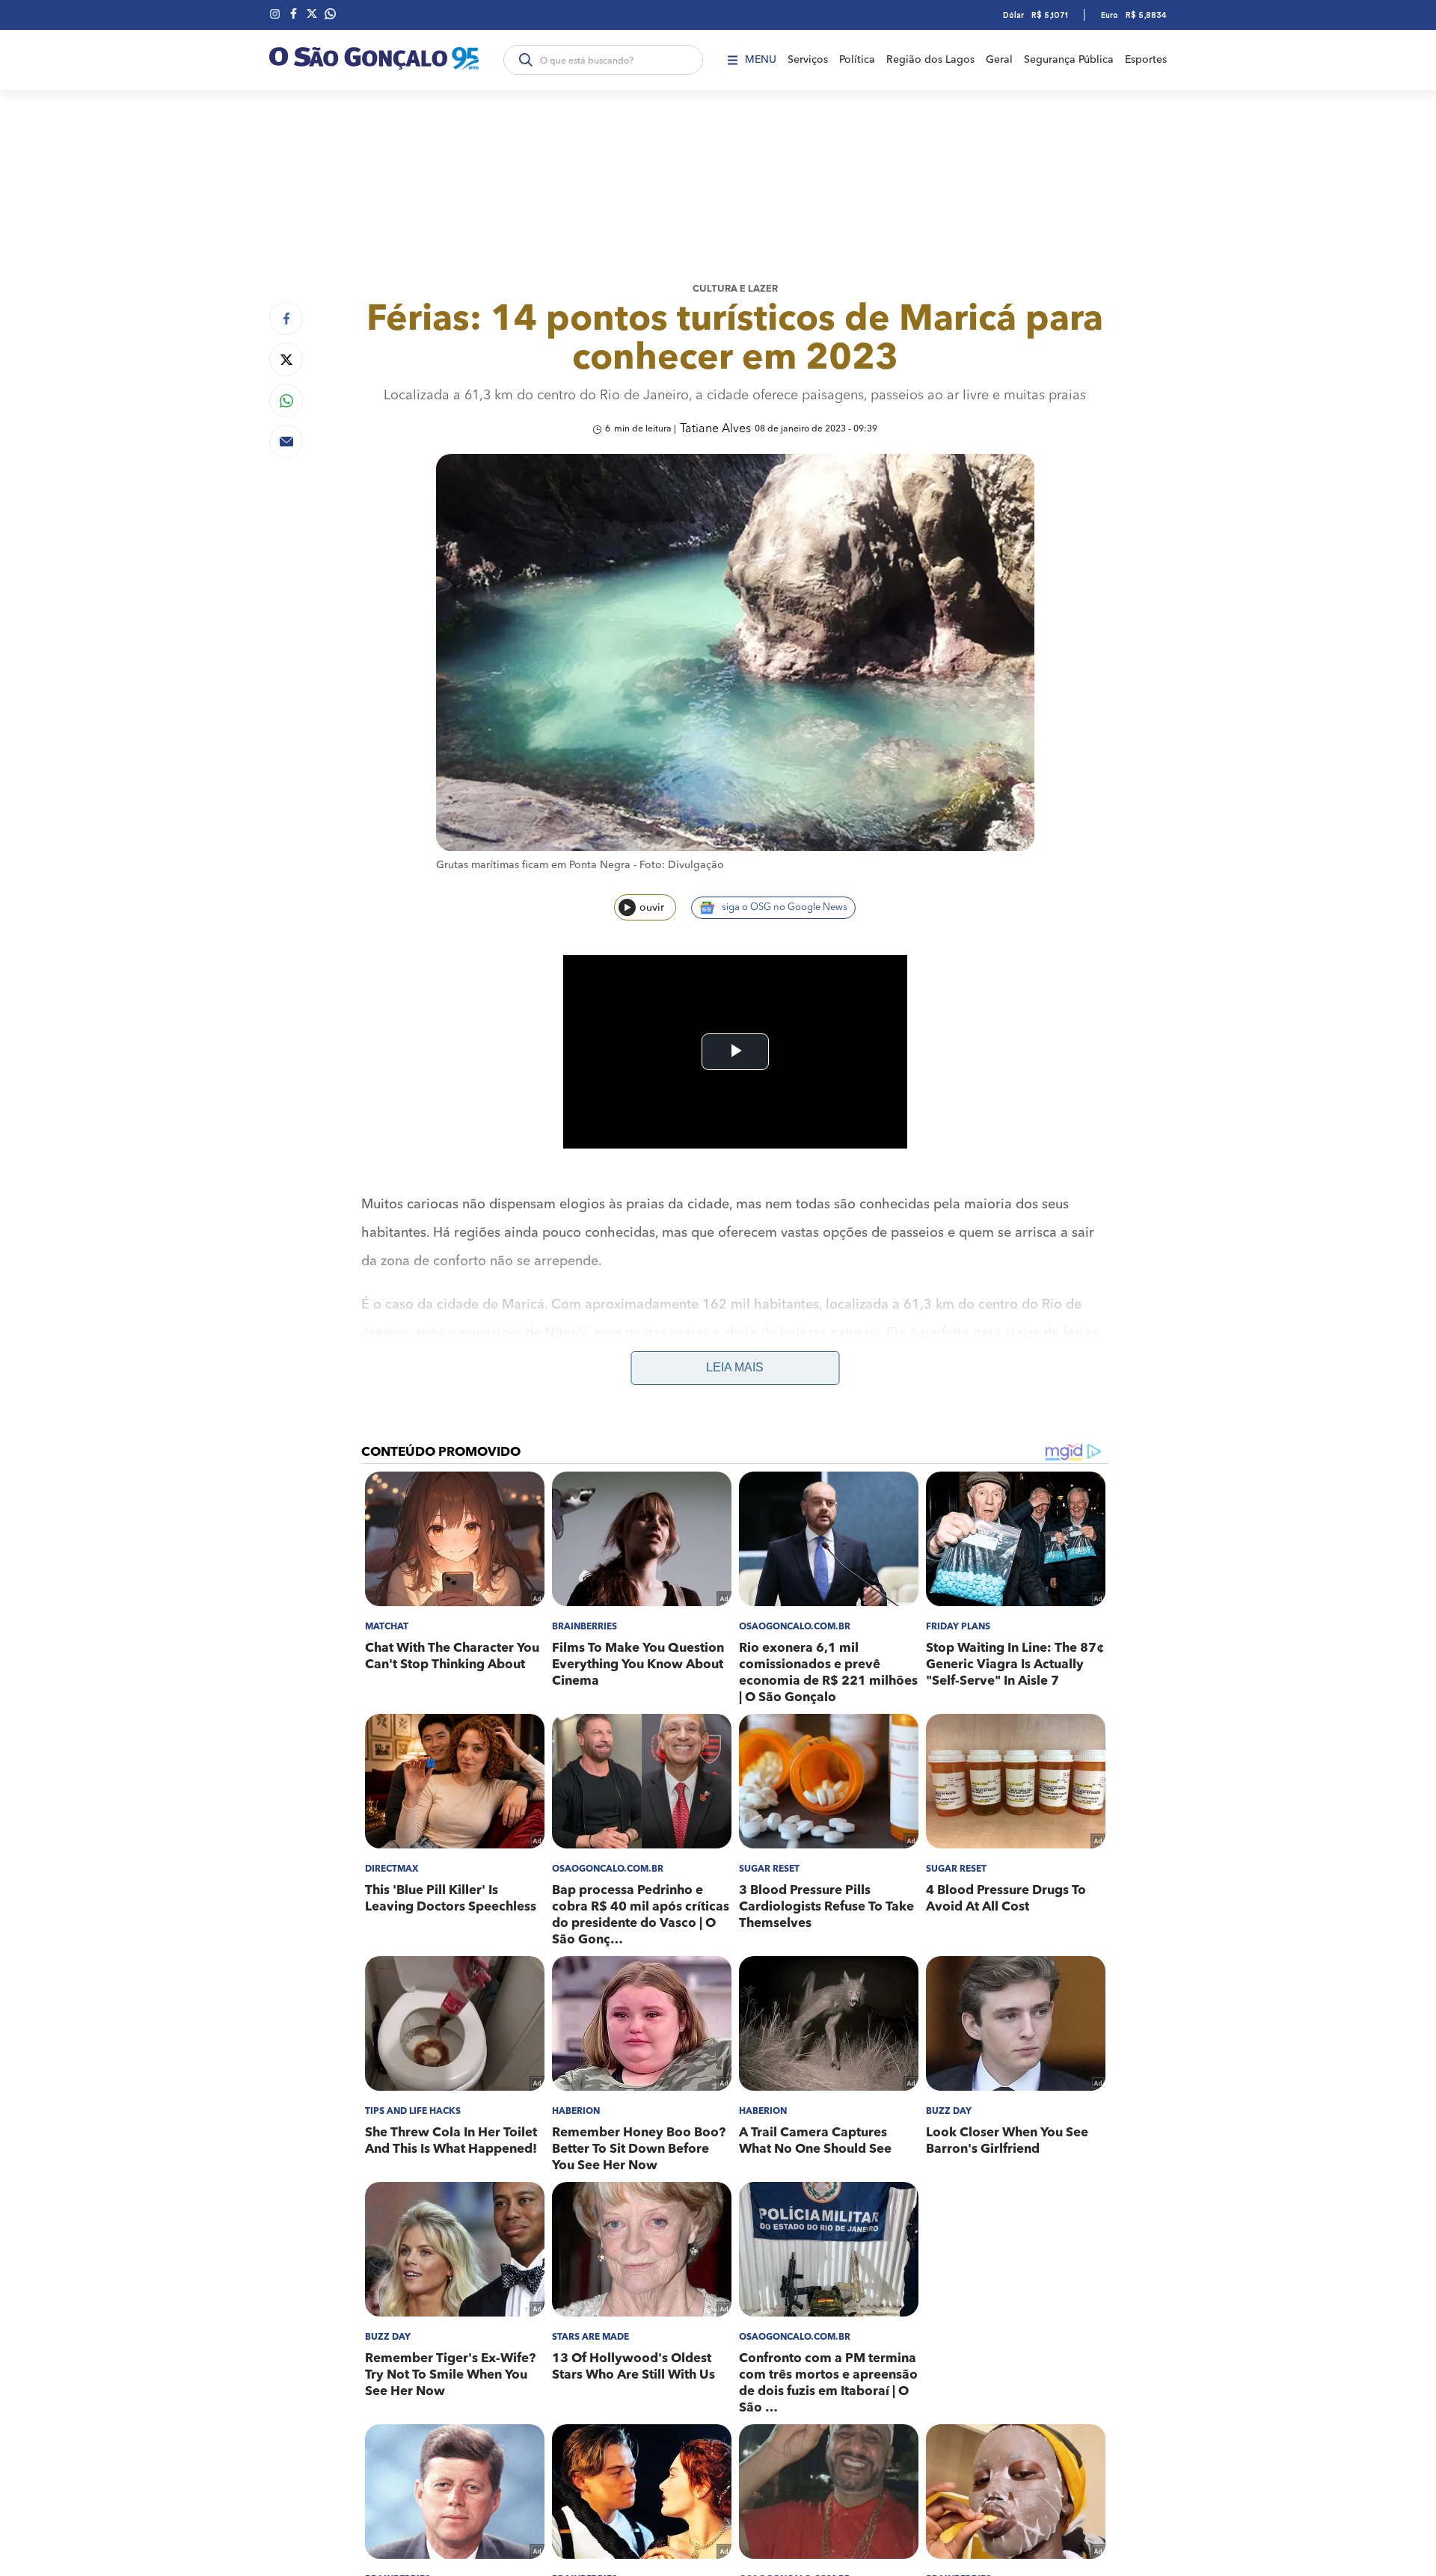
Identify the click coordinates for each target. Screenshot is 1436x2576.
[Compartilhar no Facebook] (286, 318)
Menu (761, 60)
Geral (999, 60)
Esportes (1146, 60)
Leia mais (735, 1367)
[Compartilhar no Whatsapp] (286, 400)
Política (857, 60)
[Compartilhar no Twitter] (286, 359)
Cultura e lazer (735, 289)
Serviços (808, 60)
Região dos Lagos (930, 60)
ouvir (652, 908)
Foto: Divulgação (682, 865)
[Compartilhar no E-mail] (286, 442)
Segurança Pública (1069, 60)
